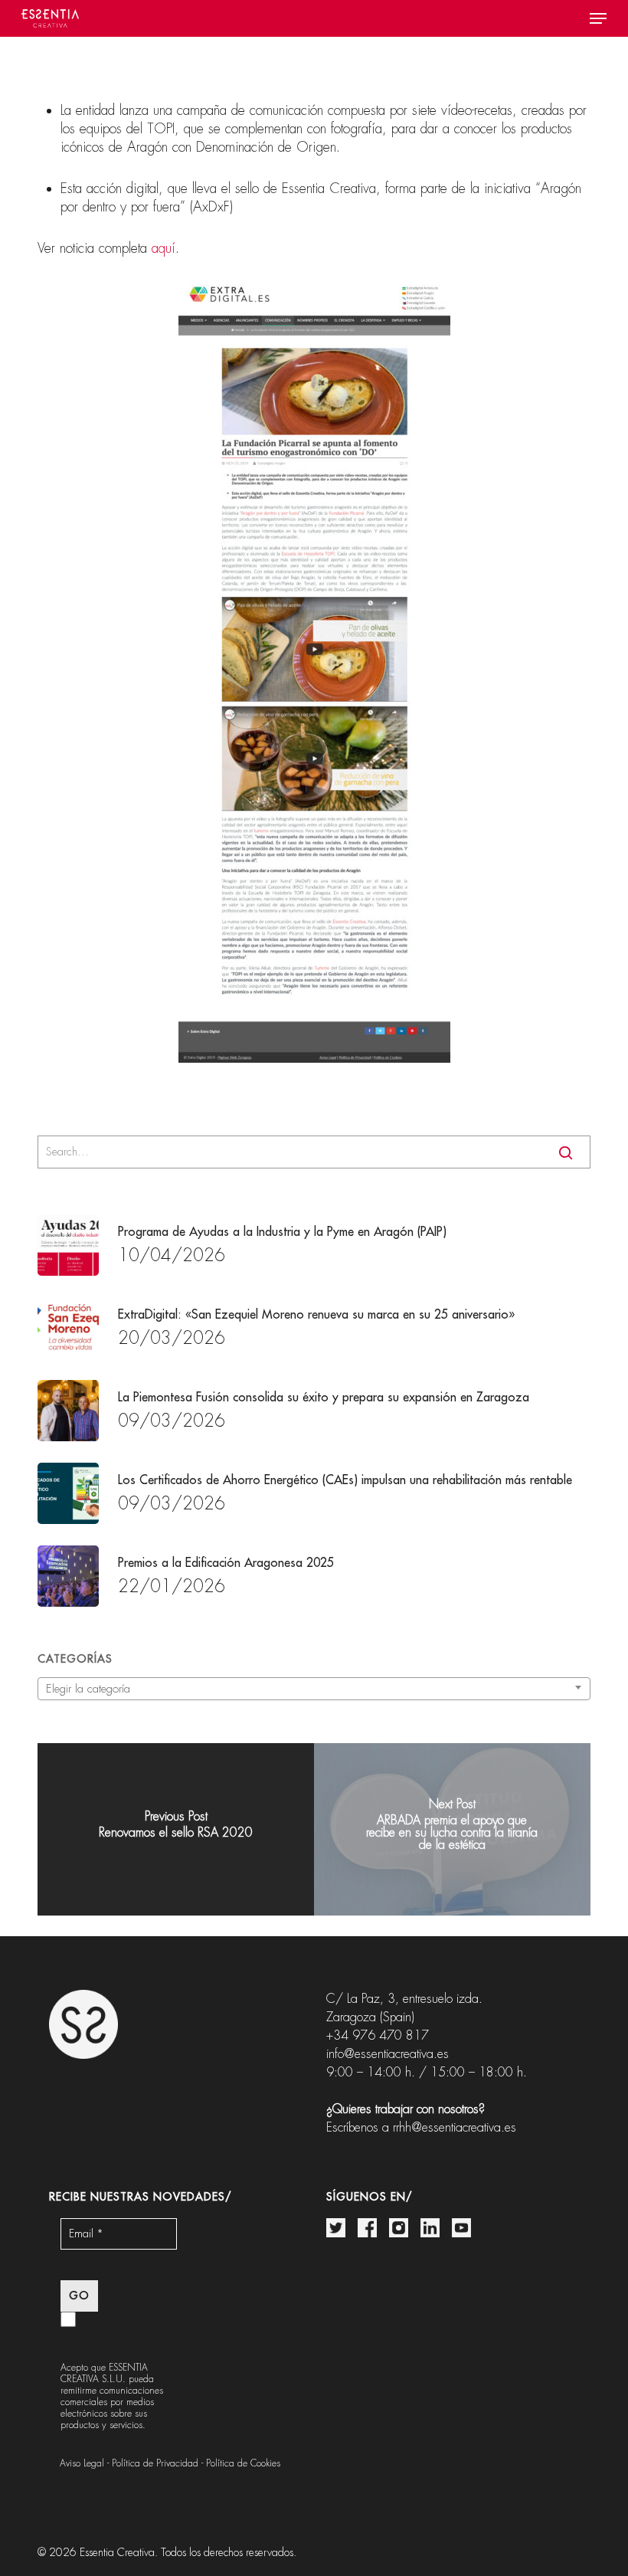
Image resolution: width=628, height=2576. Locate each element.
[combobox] (314, 1689)
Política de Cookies (243, 2463)
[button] (598, 18)
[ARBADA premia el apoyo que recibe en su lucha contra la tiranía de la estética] (452, 1829)
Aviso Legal (82, 2463)
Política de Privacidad (155, 2463)
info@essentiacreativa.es (388, 2054)
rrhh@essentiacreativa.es (455, 2127)
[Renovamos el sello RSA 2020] (176, 1829)
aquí (164, 248)
